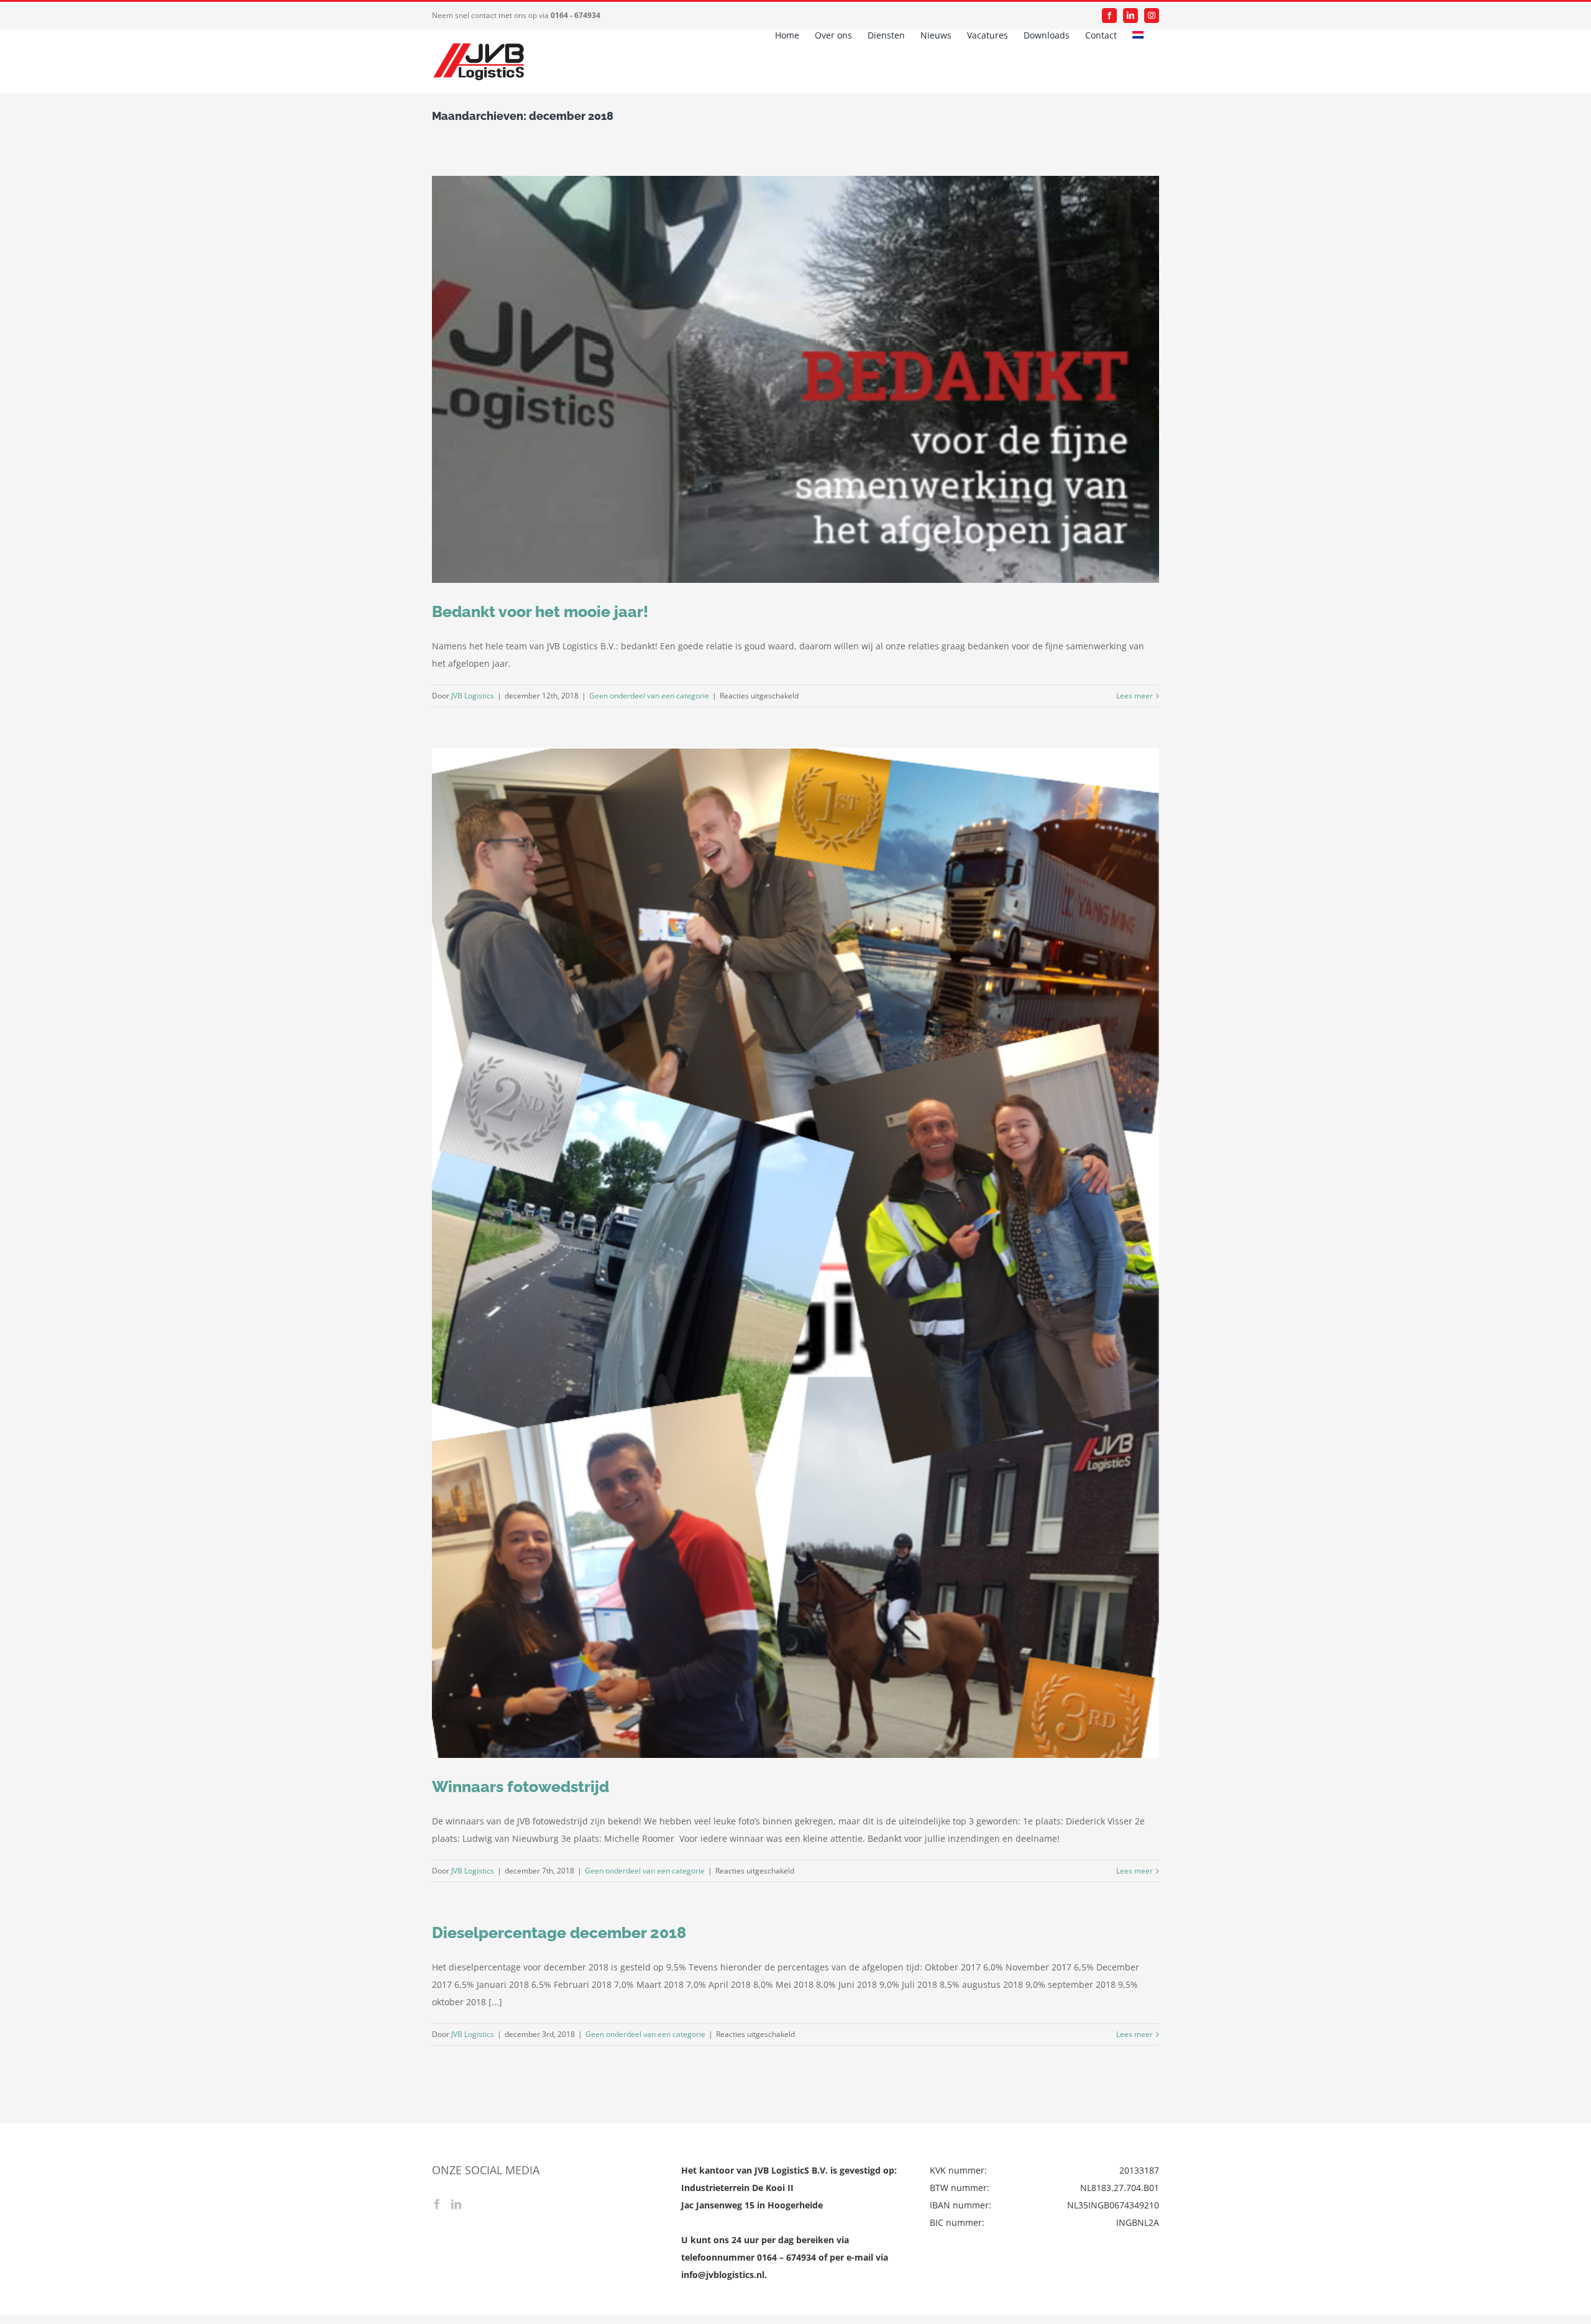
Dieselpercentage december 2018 (559, 1933)
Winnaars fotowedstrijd (520, 1786)
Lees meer (1135, 696)
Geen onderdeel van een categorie (649, 696)
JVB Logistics (473, 696)
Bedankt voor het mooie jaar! (540, 611)
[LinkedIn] (456, 2204)
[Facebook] (437, 2204)
